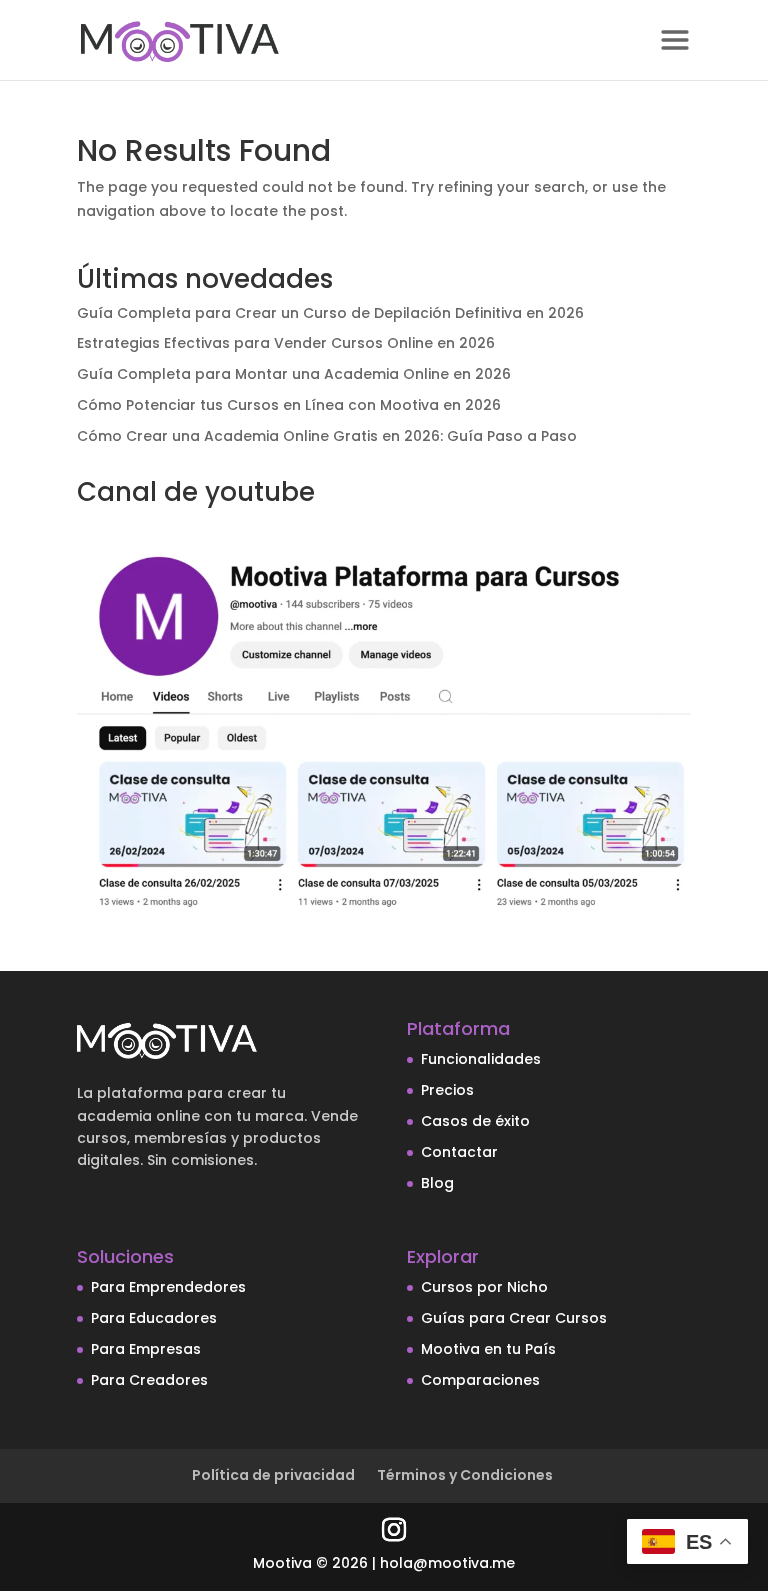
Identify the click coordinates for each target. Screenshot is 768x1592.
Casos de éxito (475, 1121)
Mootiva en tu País (488, 1349)
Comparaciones (480, 1380)
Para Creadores (149, 1380)
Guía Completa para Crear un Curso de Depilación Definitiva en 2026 (330, 313)
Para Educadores (154, 1318)
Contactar (459, 1152)
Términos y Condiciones (465, 1475)
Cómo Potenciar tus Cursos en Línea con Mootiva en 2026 (289, 405)
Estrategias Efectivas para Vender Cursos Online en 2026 (286, 343)
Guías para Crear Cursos (514, 1318)
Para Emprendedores (168, 1287)
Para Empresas (146, 1349)
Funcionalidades (481, 1059)
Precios (447, 1090)
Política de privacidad (273, 1475)
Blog (437, 1183)
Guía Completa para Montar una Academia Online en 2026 (294, 374)
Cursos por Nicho (484, 1287)
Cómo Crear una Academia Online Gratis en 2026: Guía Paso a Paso (327, 436)
